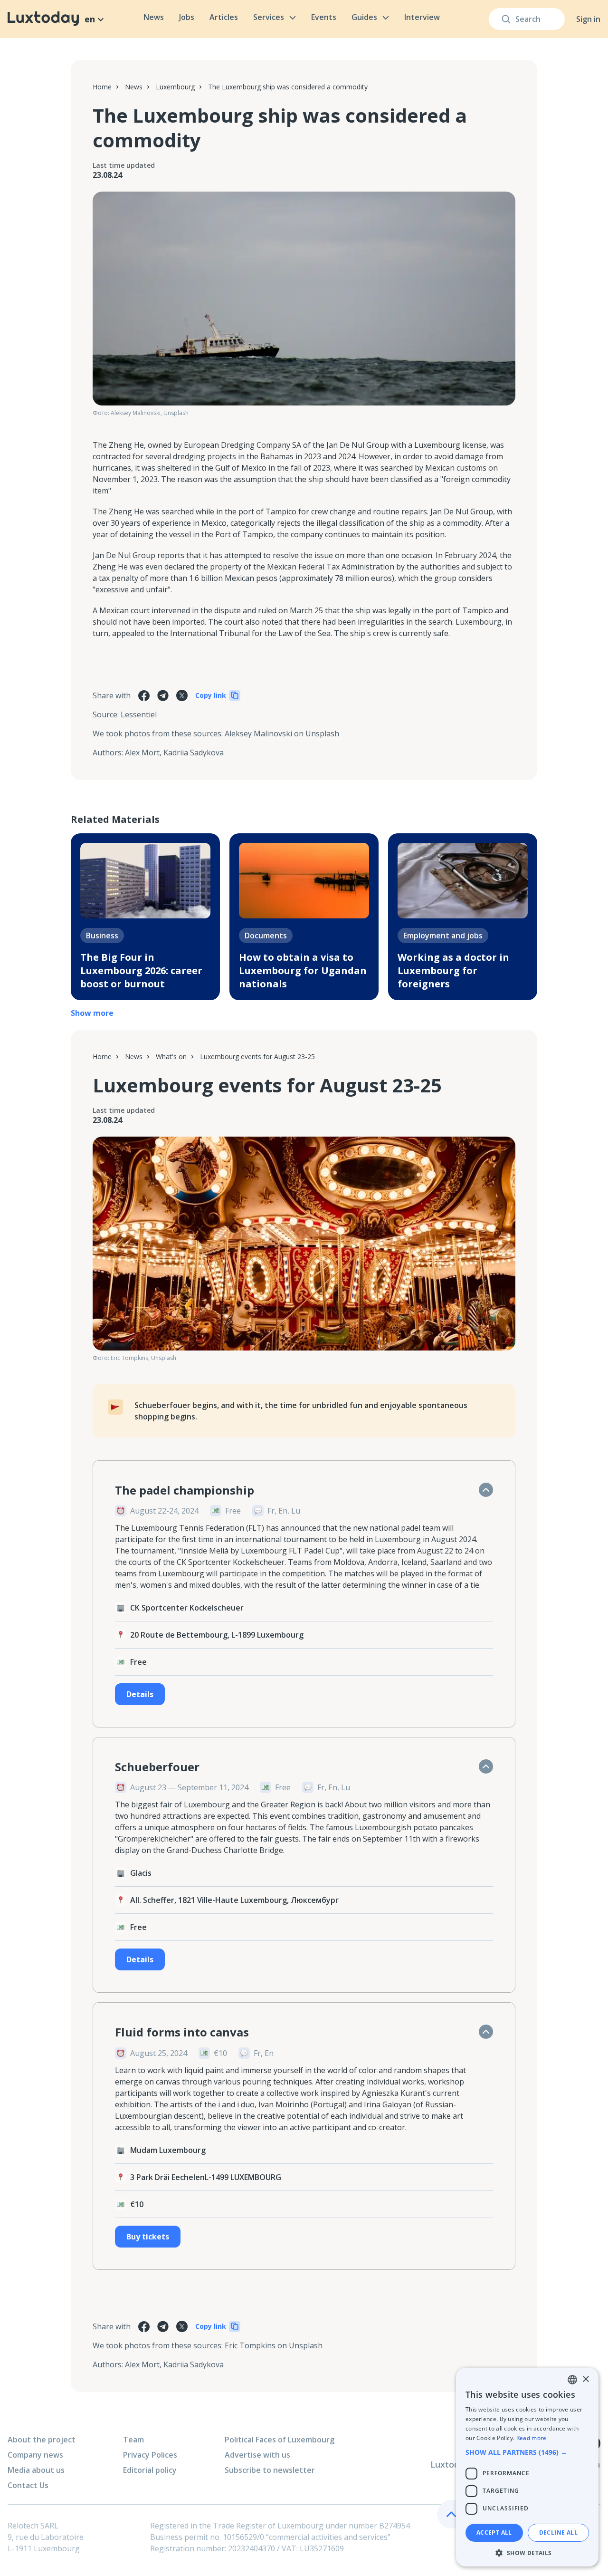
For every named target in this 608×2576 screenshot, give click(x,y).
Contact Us (28, 2485)
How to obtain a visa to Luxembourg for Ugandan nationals (303, 970)
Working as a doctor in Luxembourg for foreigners (453, 970)
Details (140, 1694)
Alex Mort (142, 753)
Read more (532, 2438)
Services (269, 17)
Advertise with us (257, 2455)
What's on (171, 1056)
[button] (527, 2452)
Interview (422, 17)
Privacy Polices (150, 2455)
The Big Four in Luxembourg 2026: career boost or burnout (141, 970)
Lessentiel (139, 714)
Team (133, 2440)
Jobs (187, 17)
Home (102, 87)
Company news (35, 2455)
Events (324, 17)
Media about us (36, 2470)
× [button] (585, 2379)
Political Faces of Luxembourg (280, 2440)
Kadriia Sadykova (194, 753)
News (154, 17)
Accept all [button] (494, 2533)
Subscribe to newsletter (270, 2470)
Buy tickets (148, 2237)
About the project (42, 2440)
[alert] (527, 2467)
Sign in (588, 19)
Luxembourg (175, 87)
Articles (224, 17)
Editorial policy (150, 2470)
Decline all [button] (558, 2533)
